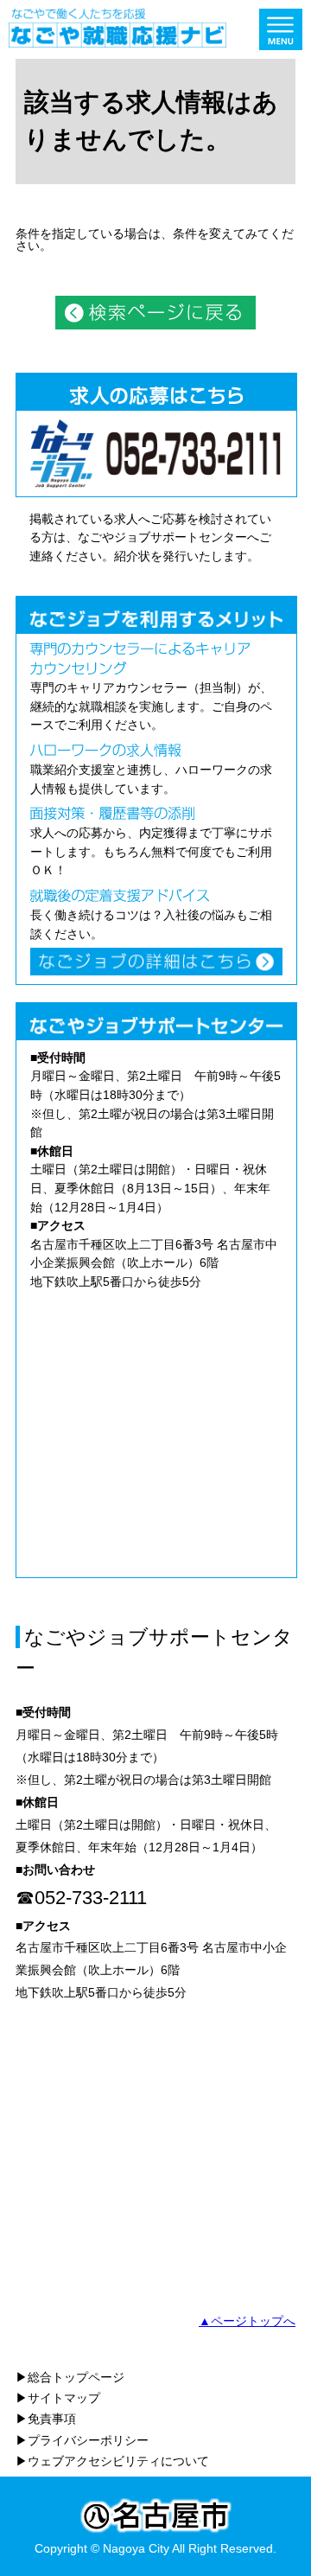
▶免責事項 (46, 2419)
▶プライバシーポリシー (82, 2440)
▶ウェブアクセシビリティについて (112, 2461)
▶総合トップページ (70, 2377)
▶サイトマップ (58, 2398)
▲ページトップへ (247, 2321)
